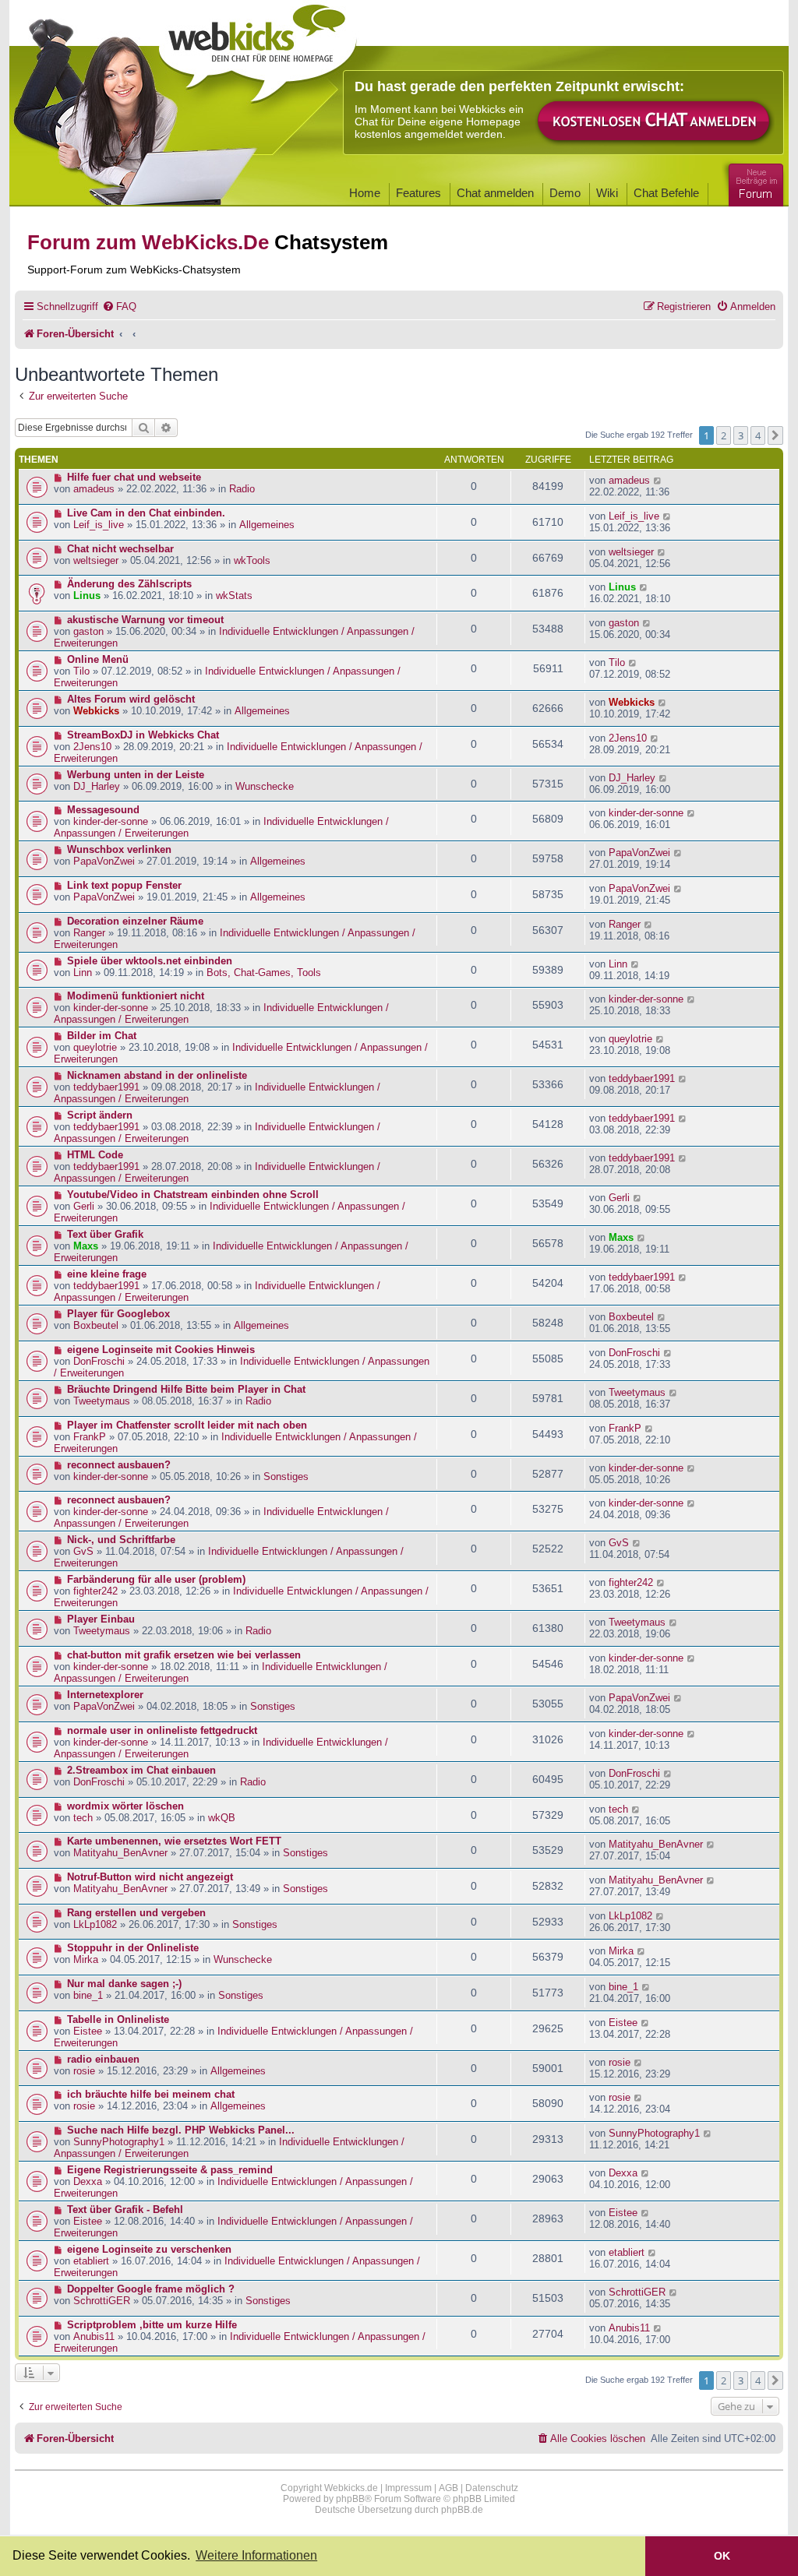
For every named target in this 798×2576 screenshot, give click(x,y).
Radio (242, 489)
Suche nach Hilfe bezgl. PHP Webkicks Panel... (181, 2130)
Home (365, 193)
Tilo (81, 671)
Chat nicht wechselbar (120, 549)
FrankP (90, 1437)
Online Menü (98, 659)
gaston (88, 631)
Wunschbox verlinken (119, 849)
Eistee (88, 2031)
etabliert (91, 2261)
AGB (448, 2488)
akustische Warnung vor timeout (145, 620)
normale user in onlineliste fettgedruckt (162, 1730)
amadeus (94, 489)
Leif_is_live (99, 525)
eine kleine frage (107, 1274)
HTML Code (95, 1155)
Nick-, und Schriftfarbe (121, 1540)
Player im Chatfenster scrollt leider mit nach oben (187, 1425)
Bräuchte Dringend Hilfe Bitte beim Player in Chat (186, 1389)
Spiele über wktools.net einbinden (150, 961)
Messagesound (103, 810)
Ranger (89, 933)
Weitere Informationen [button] (256, 2555)
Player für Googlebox (118, 1314)
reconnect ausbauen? (119, 1465)
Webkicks (96, 711)
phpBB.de (462, 2510)
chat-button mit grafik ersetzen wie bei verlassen (184, 1655)
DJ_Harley (97, 786)
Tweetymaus (102, 1401)
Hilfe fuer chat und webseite (134, 477)
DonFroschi (99, 1361)
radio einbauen (103, 2059)
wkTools (252, 560)
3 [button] (741, 435)
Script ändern (100, 1115)
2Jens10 (92, 747)
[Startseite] (258, 48)
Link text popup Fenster (124, 885)
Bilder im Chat (102, 1036)
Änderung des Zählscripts (129, 584)
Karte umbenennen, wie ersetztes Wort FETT (174, 1841)
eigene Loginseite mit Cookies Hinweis (161, 1350)
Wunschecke (265, 786)
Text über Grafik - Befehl (125, 2210)
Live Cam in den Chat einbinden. (146, 513)
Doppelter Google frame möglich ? (151, 2289)
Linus (87, 596)
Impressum (408, 2488)
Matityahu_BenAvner (120, 1853)
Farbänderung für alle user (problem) (156, 1579)
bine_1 (88, 1995)
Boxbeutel (96, 1325)
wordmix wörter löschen (125, 1806)
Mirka (86, 1959)
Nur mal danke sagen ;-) (124, 1984)
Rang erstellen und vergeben (136, 1913)
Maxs (86, 1246)
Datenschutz (492, 2488)
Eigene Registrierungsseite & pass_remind (170, 2170)
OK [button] (722, 2556)
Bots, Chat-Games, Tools (264, 973)
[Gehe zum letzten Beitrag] (658, 480)
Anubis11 (94, 2336)
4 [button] (758, 435)
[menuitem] (119, 307)
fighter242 (95, 1591)
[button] (775, 435)
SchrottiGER (102, 2301)
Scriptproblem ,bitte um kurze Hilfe (152, 2325)
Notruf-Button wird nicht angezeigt (150, 1877)
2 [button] (724, 435)
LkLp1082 (95, 1924)
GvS (83, 1551)
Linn (83, 973)
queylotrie (95, 1047)
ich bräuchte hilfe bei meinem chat (151, 2094)
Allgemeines (267, 525)
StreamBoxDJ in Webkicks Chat (143, 735)
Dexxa (88, 2181)
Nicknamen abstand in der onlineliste (157, 1075)
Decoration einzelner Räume (135, 921)
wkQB (222, 1818)
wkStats (234, 596)
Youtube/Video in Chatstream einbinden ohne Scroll (193, 1195)
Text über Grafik (105, 1234)
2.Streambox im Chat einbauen (141, 1770)
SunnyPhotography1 (119, 2142)
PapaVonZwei (104, 861)
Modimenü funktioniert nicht (136, 996)
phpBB (350, 2499)
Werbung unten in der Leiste (136, 775)
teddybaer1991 (106, 1087)
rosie (84, 2071)
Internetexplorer (105, 1695)
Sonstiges (286, 1477)
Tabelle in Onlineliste (118, 2019)
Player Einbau (101, 1619)
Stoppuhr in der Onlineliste (133, 1948)
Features (418, 193)
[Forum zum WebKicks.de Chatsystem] (754, 182)
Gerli (84, 1206)
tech (83, 1818)
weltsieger (96, 560)
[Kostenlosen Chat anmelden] (655, 122)
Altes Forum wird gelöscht (131, 699)
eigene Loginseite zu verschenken (149, 2249)
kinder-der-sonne (111, 821)
